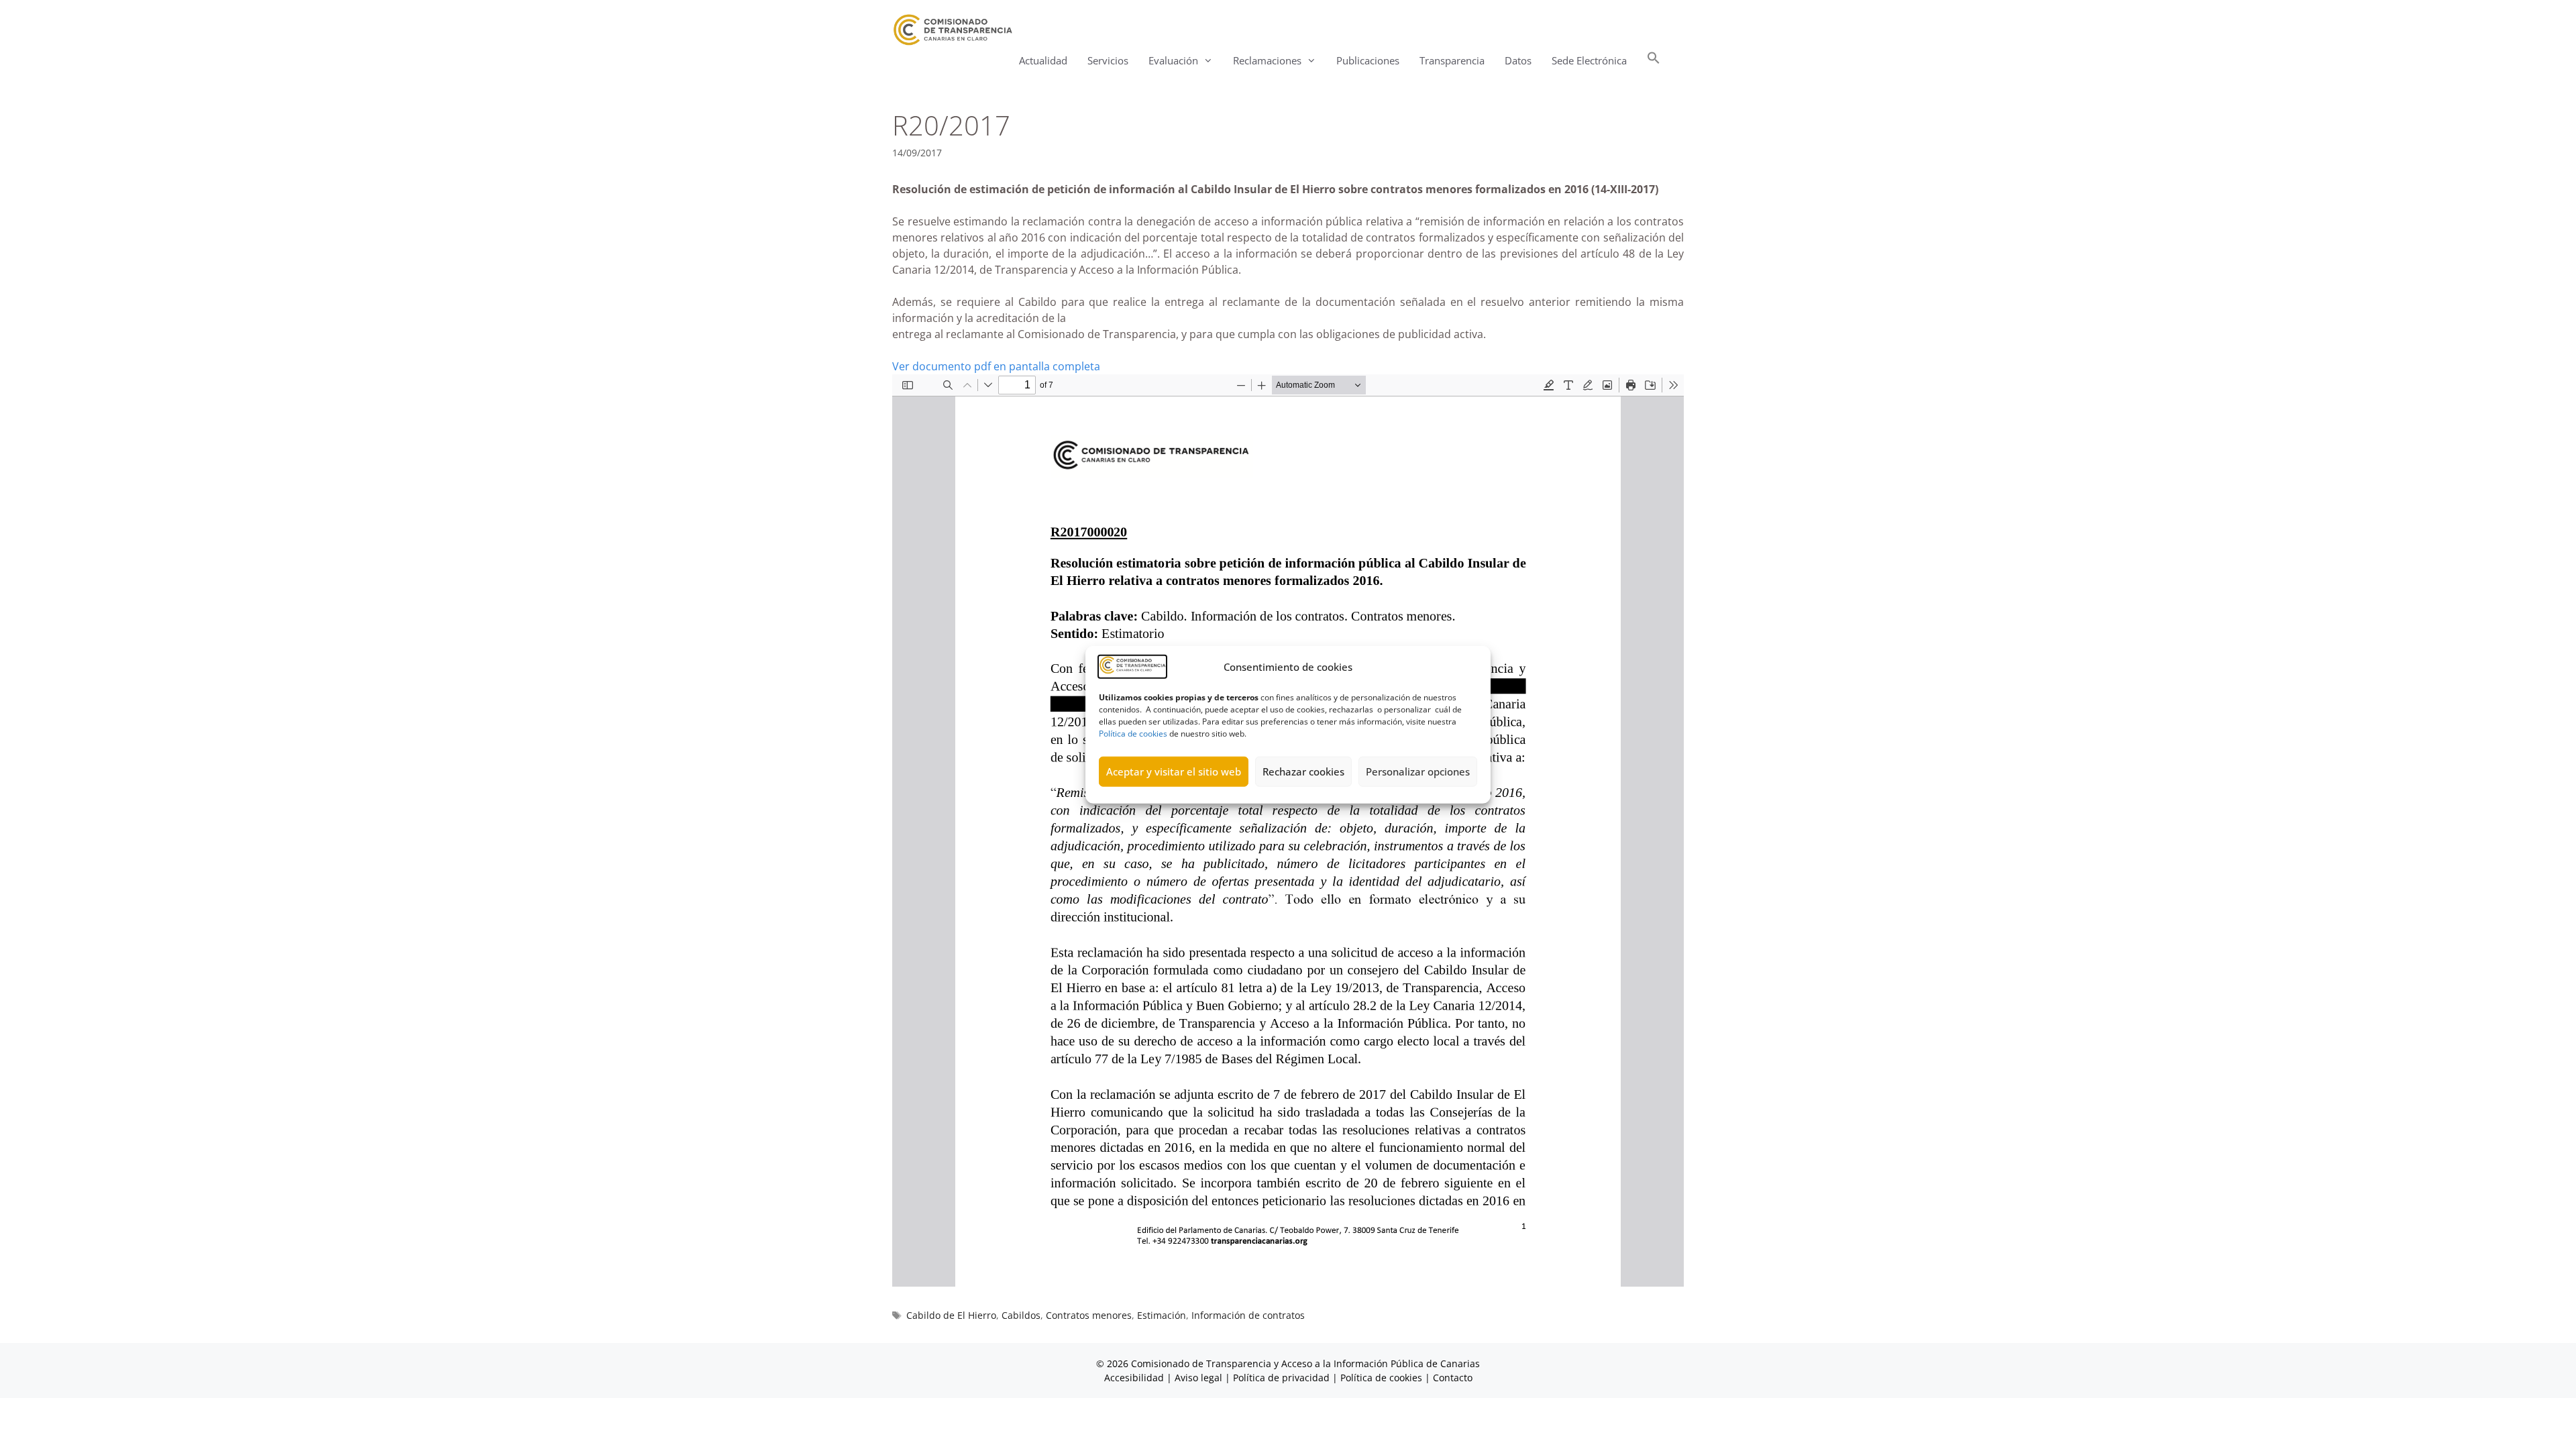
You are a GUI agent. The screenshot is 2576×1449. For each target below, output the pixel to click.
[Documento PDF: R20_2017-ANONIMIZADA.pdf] (1288, 830)
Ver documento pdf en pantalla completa (996, 366)
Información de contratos (1248, 1315)
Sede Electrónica (1589, 60)
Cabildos (1021, 1315)
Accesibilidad (1135, 1378)
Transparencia (1452, 60)
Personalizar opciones (1418, 771)
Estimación (1162, 1315)
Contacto (1453, 1378)
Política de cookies (1133, 733)
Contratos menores (1089, 1315)
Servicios (1108, 60)
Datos (1518, 60)
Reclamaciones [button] (1267, 60)
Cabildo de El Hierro (951, 1315)
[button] (1654, 61)
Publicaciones (1368, 60)
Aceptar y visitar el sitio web (1174, 771)
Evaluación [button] (1173, 60)
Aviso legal (1198, 1378)
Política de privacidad (1281, 1378)
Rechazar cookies (1303, 771)
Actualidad (1043, 60)
